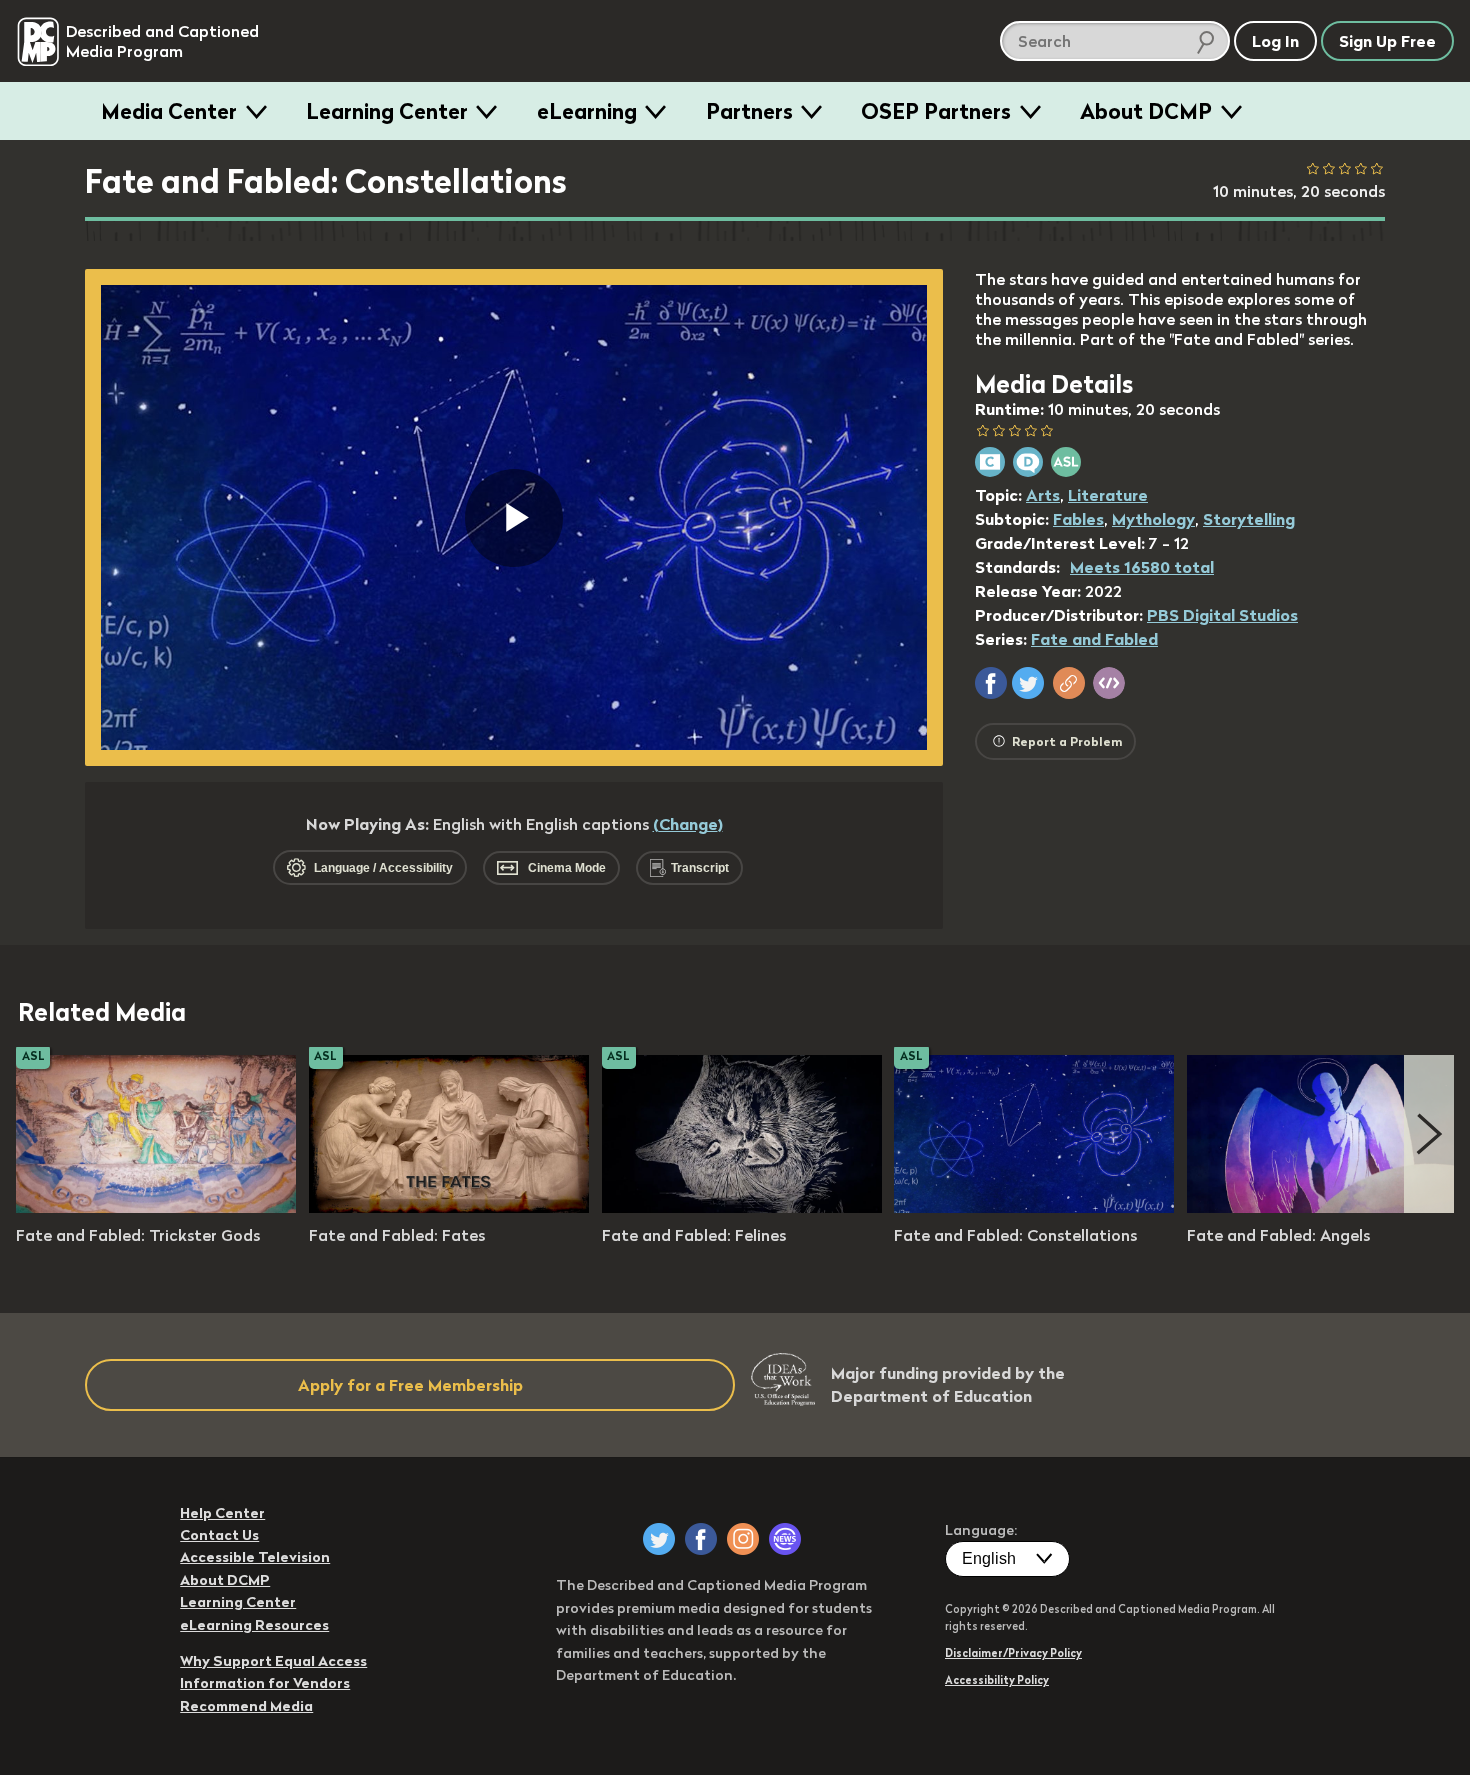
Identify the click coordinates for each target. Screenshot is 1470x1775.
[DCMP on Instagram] (743, 1539)
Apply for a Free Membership (410, 1385)
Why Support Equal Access (273, 1661)
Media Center (169, 111)
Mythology (1153, 519)
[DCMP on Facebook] (701, 1539)
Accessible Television (255, 1557)
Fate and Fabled (1094, 639)
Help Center (222, 1513)
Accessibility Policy (997, 1680)
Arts (1043, 495)
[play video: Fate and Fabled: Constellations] (1034, 1207)
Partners (749, 111)
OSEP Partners (936, 111)
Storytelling (1249, 519)
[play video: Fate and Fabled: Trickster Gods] (156, 1207)
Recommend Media (246, 1706)
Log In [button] (1275, 41)
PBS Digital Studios (1222, 615)
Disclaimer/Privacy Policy (1013, 1653)
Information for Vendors (265, 1683)
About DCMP (1146, 111)
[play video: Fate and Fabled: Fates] (449, 1207)
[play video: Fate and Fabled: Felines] (742, 1207)
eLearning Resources (254, 1625)
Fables (1078, 519)
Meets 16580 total (1142, 567)
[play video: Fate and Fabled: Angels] (1327, 1207)
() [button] (688, 824)
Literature (1108, 495)
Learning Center (387, 111)
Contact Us (219, 1535)
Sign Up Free (1387, 41)
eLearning (587, 111)
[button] (991, 683)
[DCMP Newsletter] (785, 1539)
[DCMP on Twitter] (659, 1539)
